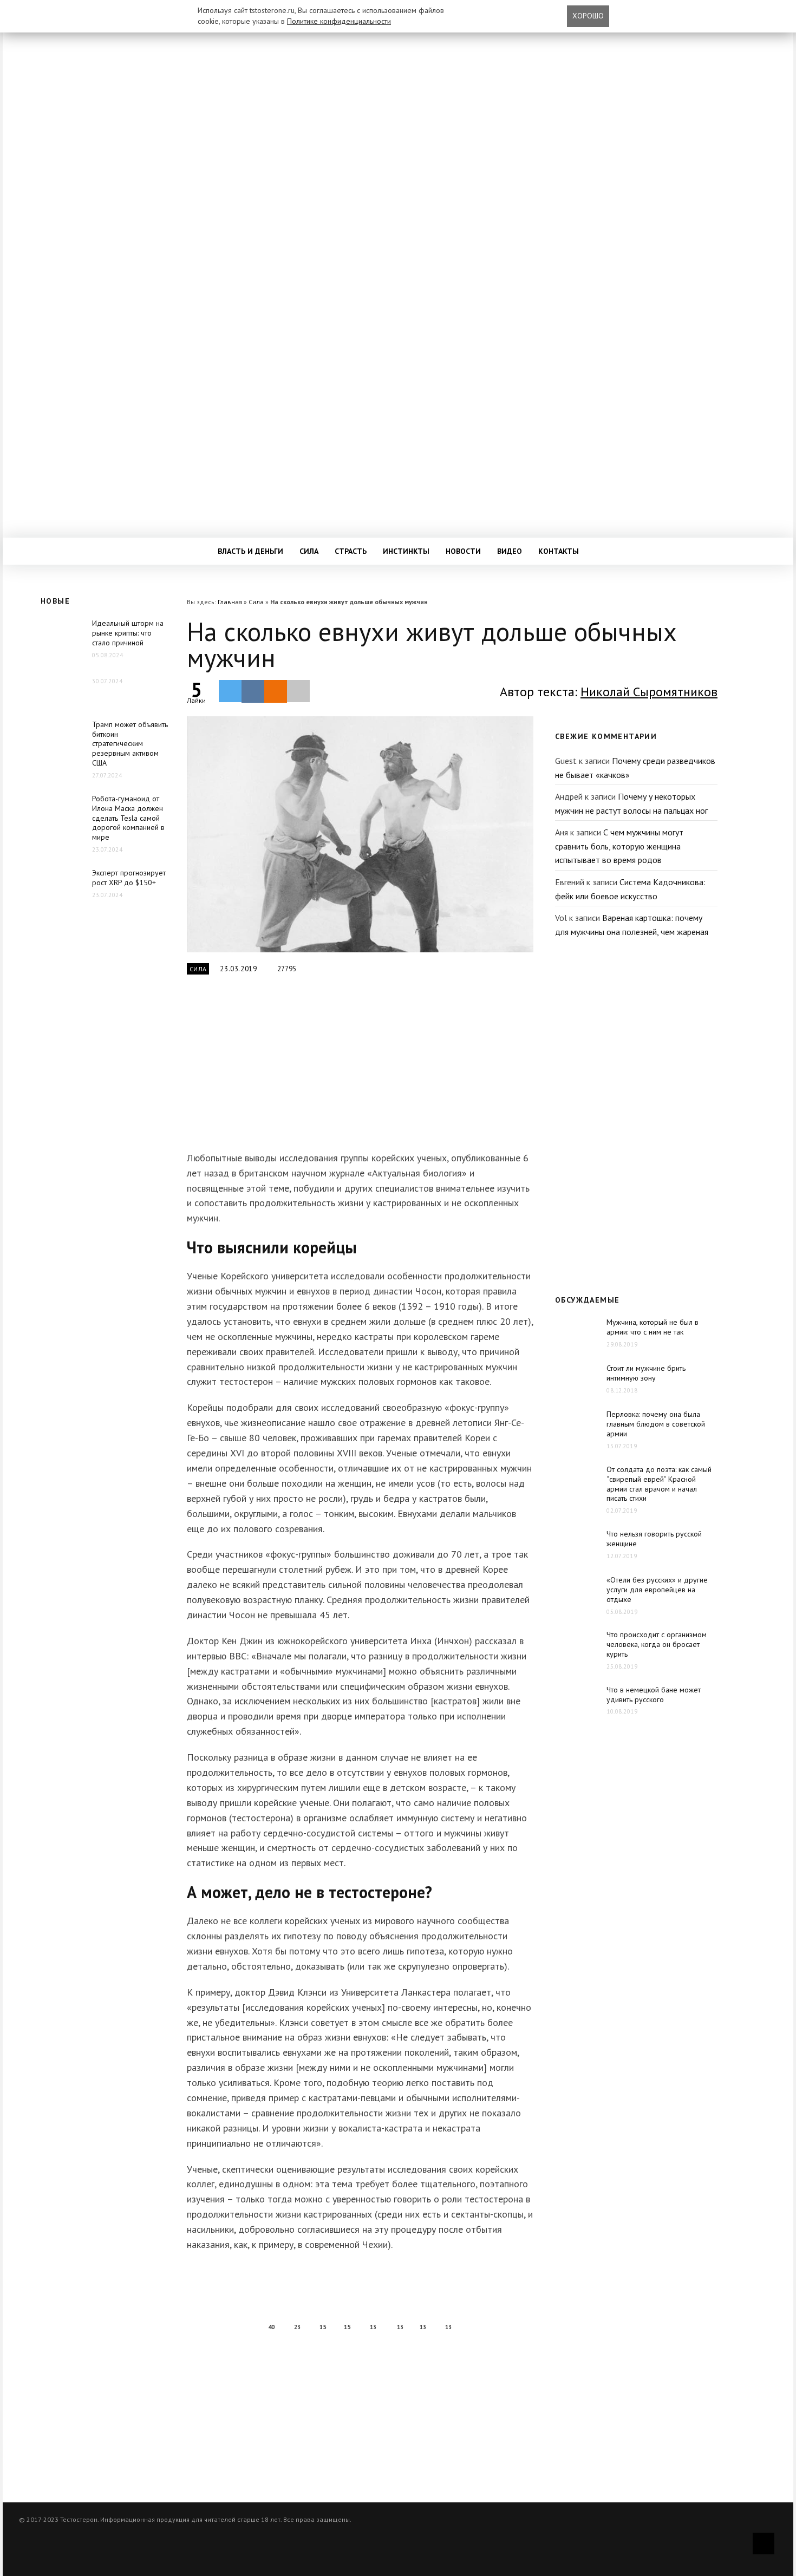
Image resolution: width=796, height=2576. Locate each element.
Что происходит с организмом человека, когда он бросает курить (657, 1644)
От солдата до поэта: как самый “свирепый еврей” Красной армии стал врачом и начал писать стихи (659, 1484)
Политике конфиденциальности (339, 21)
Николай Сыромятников (649, 692)
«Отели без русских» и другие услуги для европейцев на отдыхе (657, 1590)
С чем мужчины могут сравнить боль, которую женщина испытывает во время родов (619, 846)
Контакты (559, 551)
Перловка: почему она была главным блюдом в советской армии (656, 1424)
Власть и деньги (250, 551)
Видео (510, 551)
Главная (230, 602)
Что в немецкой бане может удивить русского (654, 1695)
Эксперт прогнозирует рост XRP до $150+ (129, 878)
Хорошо (588, 16)
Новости (463, 551)
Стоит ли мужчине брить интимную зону (646, 1373)
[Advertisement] (357, 1069)
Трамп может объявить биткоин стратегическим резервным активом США (130, 744)
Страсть (351, 551)
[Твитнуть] (230, 691)
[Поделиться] (253, 691)
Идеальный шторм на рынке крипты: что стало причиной (128, 633)
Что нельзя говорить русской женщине (654, 1539)
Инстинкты (406, 551)
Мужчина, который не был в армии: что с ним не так (653, 1327)
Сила (309, 551)
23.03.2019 (239, 969)
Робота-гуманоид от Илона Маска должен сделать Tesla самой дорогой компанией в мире (128, 818)
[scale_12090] (360, 834)
